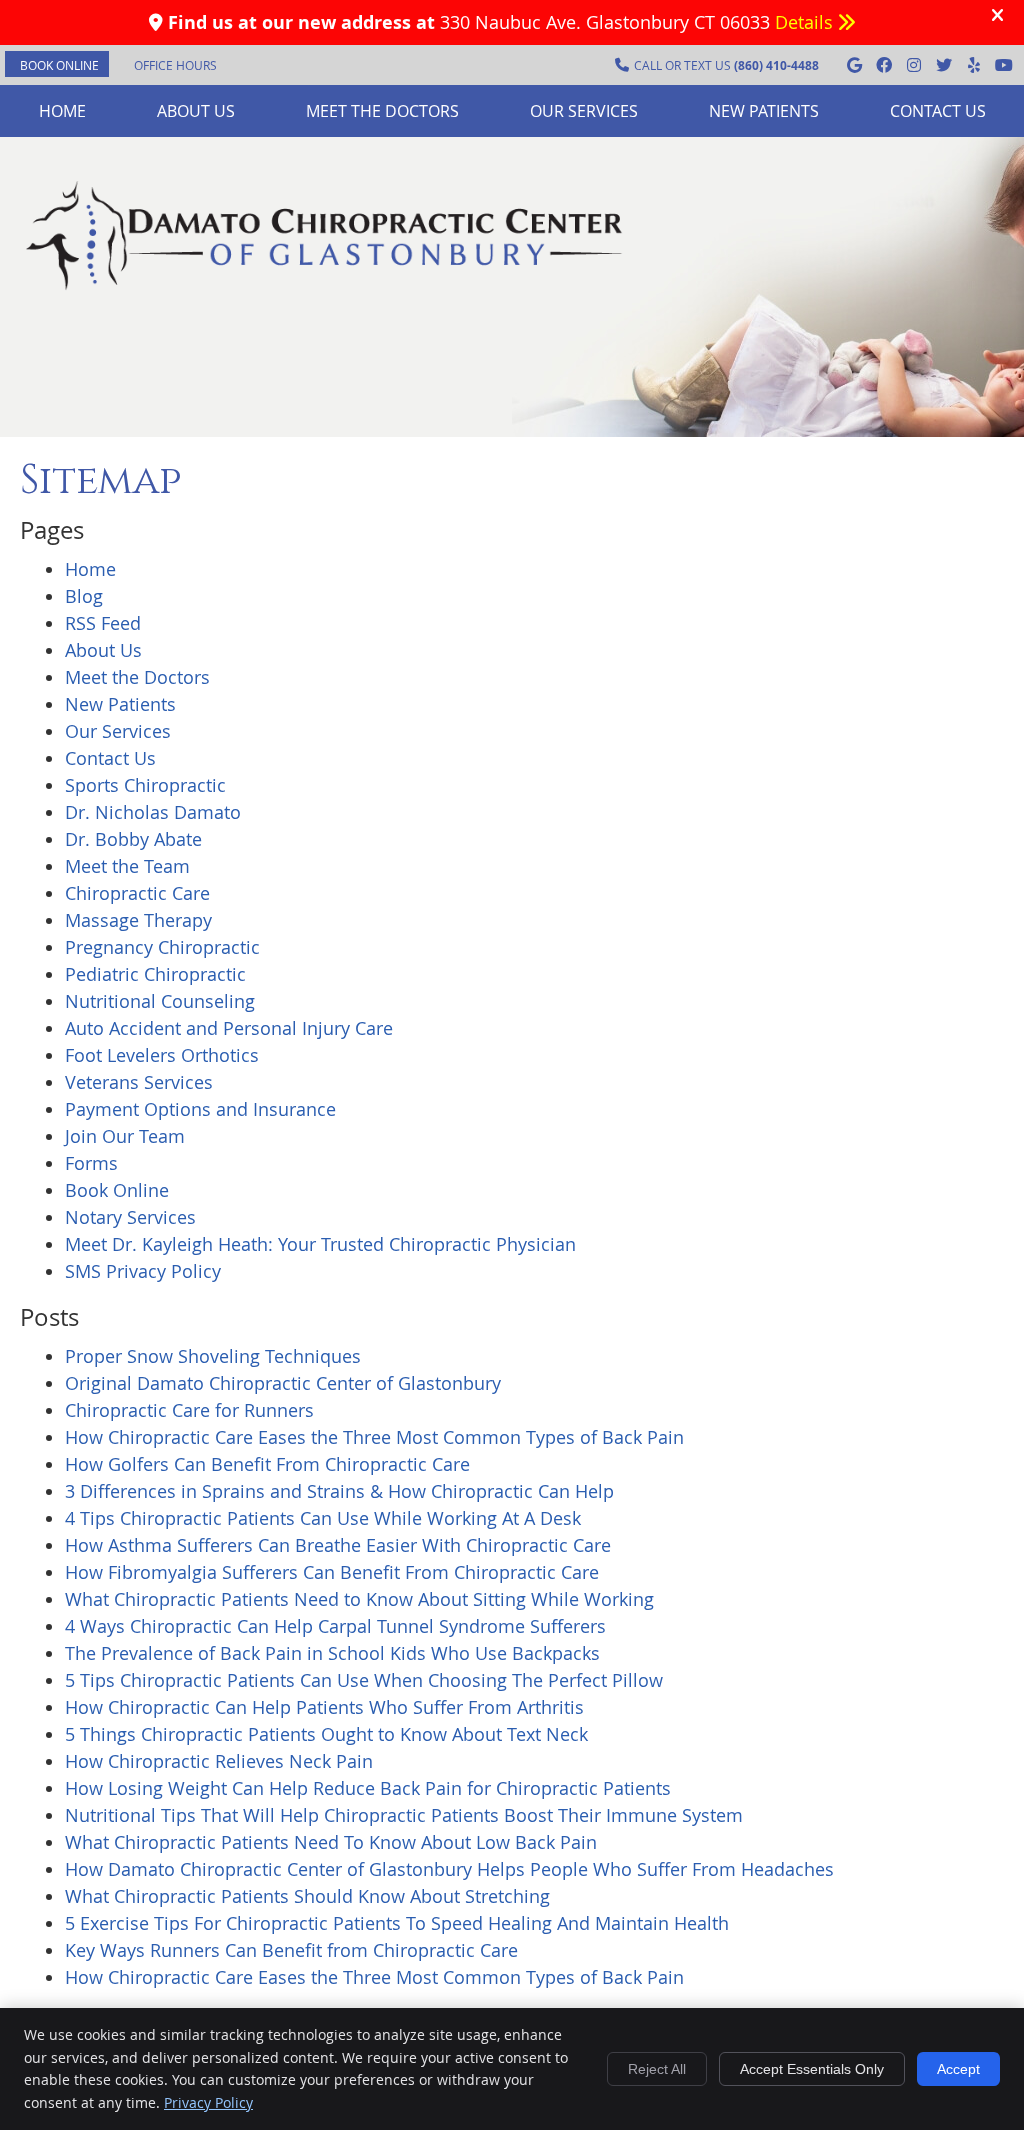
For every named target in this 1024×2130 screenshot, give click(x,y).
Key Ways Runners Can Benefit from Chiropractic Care (291, 1950)
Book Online (117, 1190)
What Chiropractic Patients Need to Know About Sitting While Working (359, 1599)
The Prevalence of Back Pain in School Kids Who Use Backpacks (332, 1653)
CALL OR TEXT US (726, 65)
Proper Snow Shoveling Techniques (213, 1356)
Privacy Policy (208, 2102)
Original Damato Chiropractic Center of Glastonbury (283, 1383)
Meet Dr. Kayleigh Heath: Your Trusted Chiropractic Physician (320, 1244)
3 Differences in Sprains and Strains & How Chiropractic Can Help (339, 1491)
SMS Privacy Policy (143, 1271)
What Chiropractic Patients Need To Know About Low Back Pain (331, 1842)
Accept (958, 2069)
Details (806, 22)
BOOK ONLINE (59, 65)
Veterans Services (139, 1082)
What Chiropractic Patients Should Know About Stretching (307, 1896)
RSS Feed (103, 623)
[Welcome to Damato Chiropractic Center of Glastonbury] (324, 289)
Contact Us (938, 111)
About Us (196, 111)
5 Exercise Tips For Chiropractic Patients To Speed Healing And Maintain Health (397, 1923)
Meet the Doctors (382, 111)
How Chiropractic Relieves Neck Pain (219, 1761)
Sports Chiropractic (145, 785)
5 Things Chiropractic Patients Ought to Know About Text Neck (326, 1734)
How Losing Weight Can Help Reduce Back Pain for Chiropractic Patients (368, 1788)
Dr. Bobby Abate (133, 839)
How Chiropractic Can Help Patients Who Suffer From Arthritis (324, 1707)
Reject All (657, 2069)
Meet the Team (127, 866)
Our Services (584, 111)
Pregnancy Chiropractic (162, 947)
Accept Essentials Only (812, 2069)
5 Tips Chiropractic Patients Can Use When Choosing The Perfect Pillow (364, 1680)
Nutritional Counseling (160, 1001)
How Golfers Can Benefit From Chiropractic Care (267, 1464)
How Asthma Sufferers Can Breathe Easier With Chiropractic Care (338, 1545)
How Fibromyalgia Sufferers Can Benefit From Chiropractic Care (332, 1572)
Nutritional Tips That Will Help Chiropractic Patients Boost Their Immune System (404, 1815)
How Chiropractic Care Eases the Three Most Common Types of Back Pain (374, 1437)
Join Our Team (125, 1136)
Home (62, 111)
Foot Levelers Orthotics (162, 1055)
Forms (91, 1163)
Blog (84, 596)
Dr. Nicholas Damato (153, 812)
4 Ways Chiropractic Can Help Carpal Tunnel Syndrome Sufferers (335, 1626)
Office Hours (175, 65)
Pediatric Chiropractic (155, 974)
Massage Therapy (138, 920)
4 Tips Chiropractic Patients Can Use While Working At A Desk (323, 1518)
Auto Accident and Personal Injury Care (229, 1028)
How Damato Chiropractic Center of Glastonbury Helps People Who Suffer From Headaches (449, 1869)
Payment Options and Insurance (200, 1109)
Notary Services (130, 1217)
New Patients (764, 111)
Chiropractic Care (137, 893)
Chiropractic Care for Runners (189, 1410)
